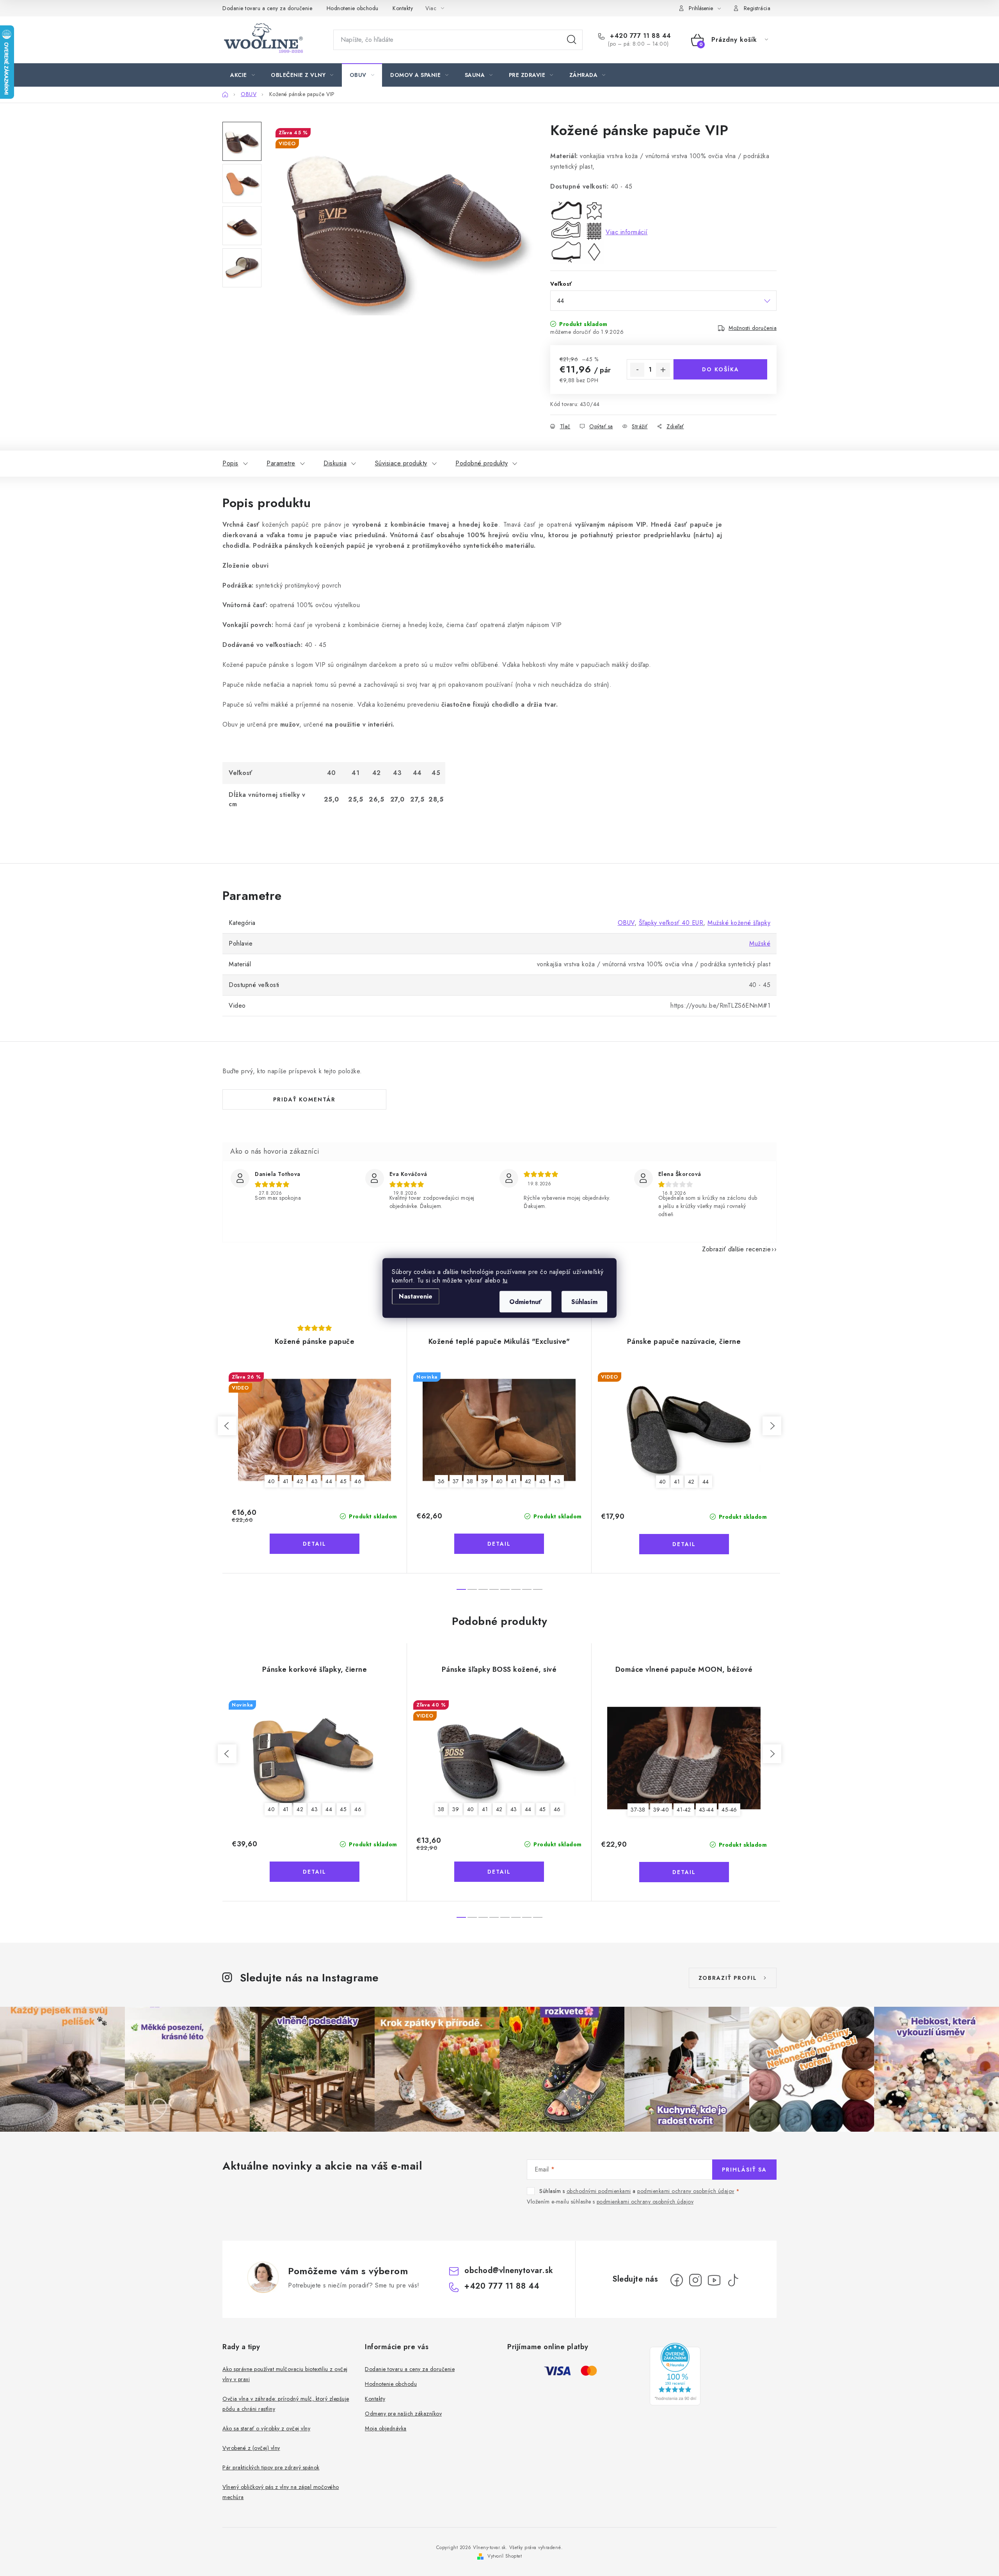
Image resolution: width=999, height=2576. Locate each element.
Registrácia (757, 8)
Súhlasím (584, 1302)
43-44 (707, 1810)
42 (300, 1481)
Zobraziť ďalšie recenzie (736, 1249)
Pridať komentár (304, 1099)
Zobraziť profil (728, 1978)
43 (314, 1481)
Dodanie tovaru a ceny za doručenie (267, 8)
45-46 (729, 1810)
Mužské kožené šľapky (739, 923)
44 (329, 1481)
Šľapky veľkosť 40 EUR (671, 923)
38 (470, 1481)
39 (485, 1481)
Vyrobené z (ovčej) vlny (251, 2448)
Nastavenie (416, 1296)
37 (456, 1481)
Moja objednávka (386, 2428)
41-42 (684, 1810)
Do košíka (721, 369)
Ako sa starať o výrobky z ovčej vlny (266, 2428)
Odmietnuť (525, 1302)
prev (227, 1426)
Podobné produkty (482, 463)
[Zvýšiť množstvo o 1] (663, 370)
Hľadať (572, 40)
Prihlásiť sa (744, 2170)
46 (358, 1481)
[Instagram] (695, 2280)
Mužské (760, 943)
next (772, 1426)
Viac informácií (627, 232)
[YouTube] (714, 2280)
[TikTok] (733, 2280)
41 (286, 1481)
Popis (230, 463)
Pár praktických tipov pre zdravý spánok (271, 2467)
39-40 (661, 1810)
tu (505, 1280)
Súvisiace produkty (401, 463)
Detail (315, 1544)
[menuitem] (243, 75)
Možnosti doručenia (753, 328)
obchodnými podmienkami (599, 2191)
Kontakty (403, 8)
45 (343, 1481)
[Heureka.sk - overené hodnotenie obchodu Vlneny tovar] (675, 2374)
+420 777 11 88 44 (640, 36)
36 (441, 1481)
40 (271, 1481)
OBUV (626, 923)
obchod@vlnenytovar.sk (509, 2270)
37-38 (638, 1810)
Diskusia (335, 463)
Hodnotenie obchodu (353, 8)
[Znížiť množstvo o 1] (637, 370)
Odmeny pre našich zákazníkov (403, 2414)
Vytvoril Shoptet (505, 2556)
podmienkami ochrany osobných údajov (686, 2191)
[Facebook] (677, 2280)
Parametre (281, 463)
